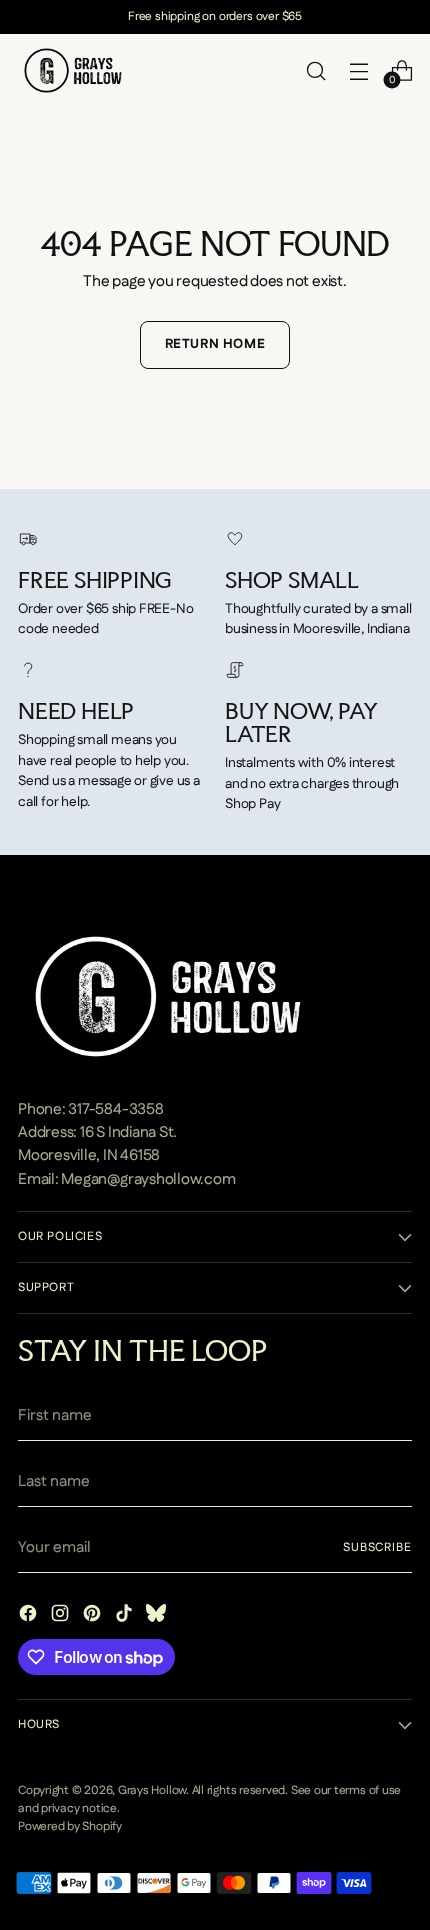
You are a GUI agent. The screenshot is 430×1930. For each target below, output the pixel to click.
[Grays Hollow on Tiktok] (126, 1616)
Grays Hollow (152, 1790)
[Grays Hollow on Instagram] (62, 1616)
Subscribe (377, 1547)
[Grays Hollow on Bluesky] (158, 1616)
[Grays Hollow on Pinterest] (94, 1616)
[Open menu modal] (358, 70)
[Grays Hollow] (73, 70)
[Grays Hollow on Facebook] (30, 1616)
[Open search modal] (315, 70)
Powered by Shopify (70, 1826)
